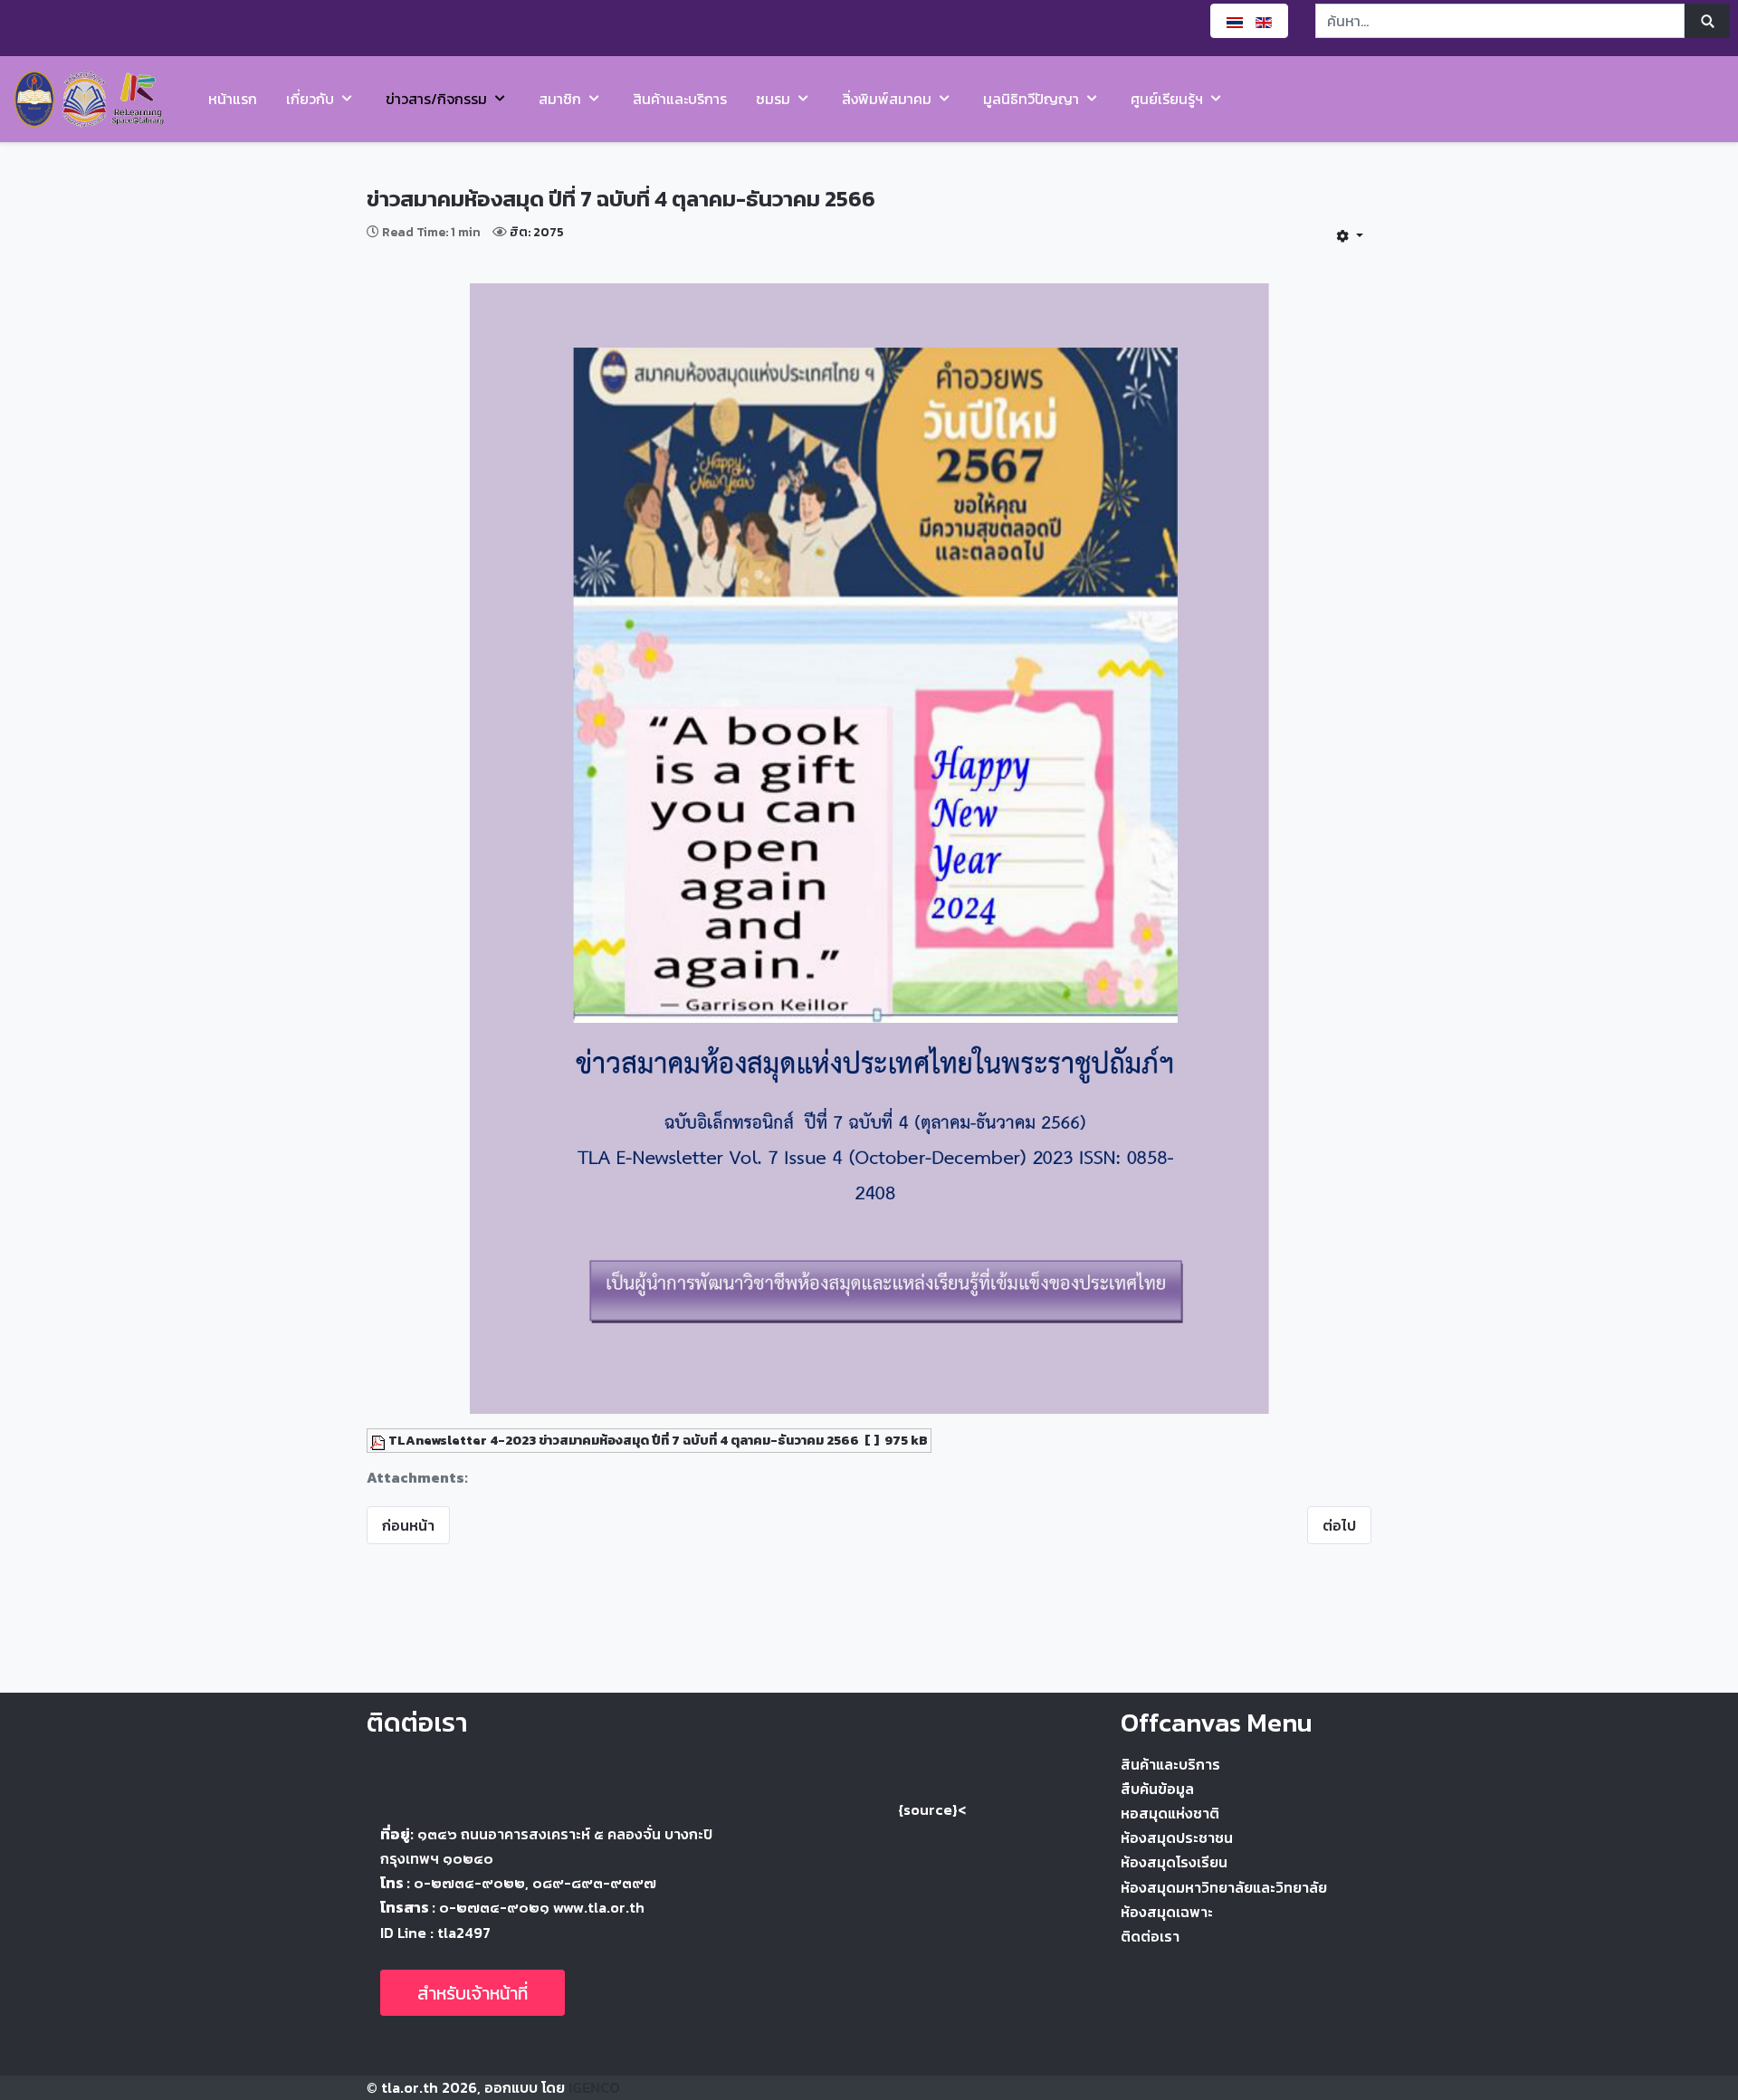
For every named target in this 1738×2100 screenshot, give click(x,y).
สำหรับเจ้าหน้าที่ (473, 1993)
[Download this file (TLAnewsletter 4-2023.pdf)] (379, 1440)
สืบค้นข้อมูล (1157, 1789)
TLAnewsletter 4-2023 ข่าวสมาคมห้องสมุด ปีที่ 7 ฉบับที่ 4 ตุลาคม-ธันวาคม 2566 (624, 1440)
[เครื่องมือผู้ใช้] (1350, 235)
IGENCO (594, 2087)
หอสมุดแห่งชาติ (1170, 1813)
